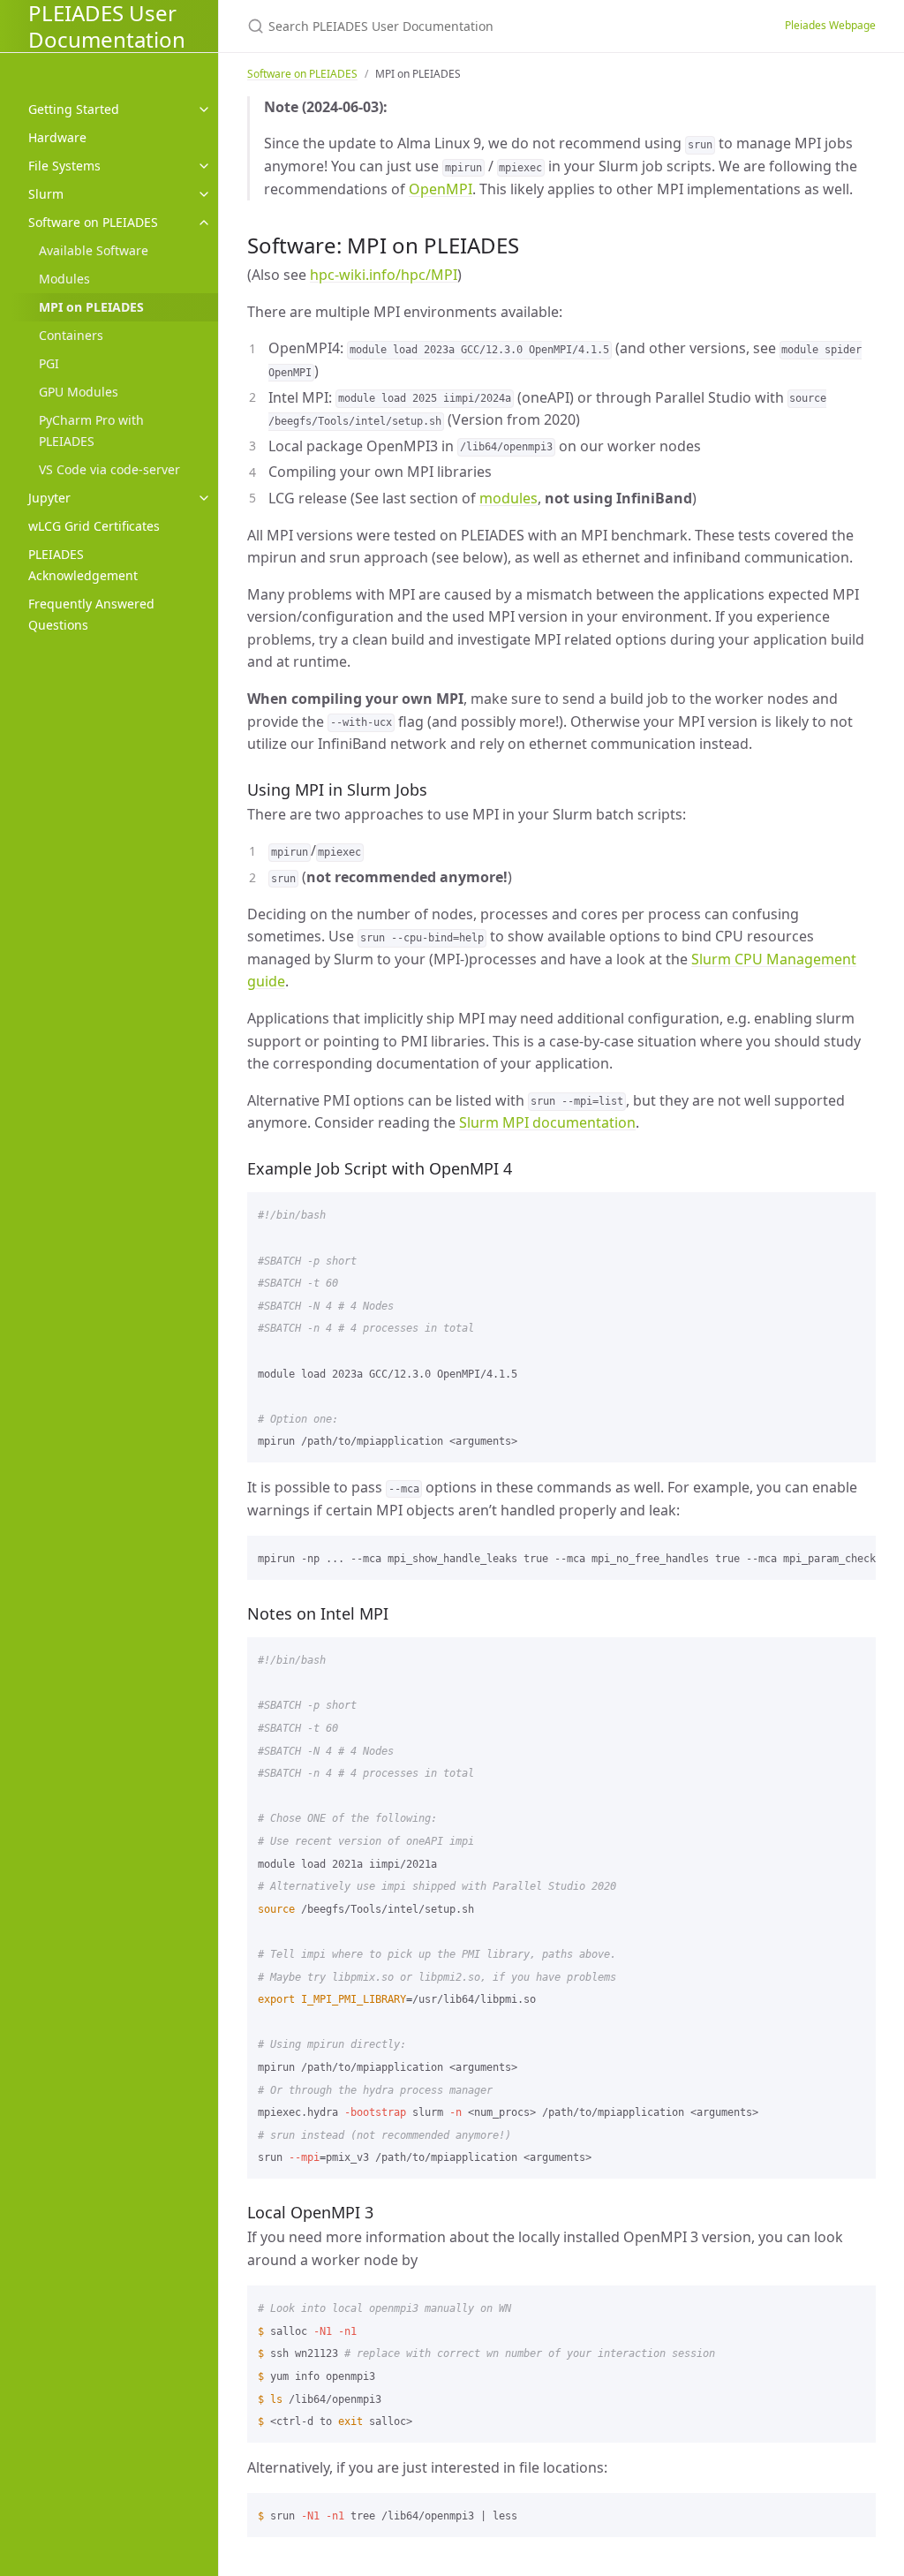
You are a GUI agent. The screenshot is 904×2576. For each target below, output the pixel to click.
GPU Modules (79, 392)
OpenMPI (441, 189)
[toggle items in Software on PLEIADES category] (204, 223)
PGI (49, 363)
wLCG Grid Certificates (94, 526)
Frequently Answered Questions (91, 614)
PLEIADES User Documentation (107, 26)
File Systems (64, 166)
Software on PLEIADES (93, 222)
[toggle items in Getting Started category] (204, 110)
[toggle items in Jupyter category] (204, 498)
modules (508, 498)
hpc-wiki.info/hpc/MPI (384, 275)
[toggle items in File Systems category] (204, 166)
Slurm (46, 194)
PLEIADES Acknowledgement (83, 565)
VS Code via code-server (109, 469)
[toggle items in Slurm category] (204, 194)
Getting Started (74, 109)
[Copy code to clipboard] (855, 1212)
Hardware (57, 137)
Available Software (94, 250)
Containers (71, 335)
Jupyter (49, 498)
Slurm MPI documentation (547, 1122)
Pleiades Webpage (830, 25)
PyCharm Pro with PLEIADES (91, 431)
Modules (64, 279)
